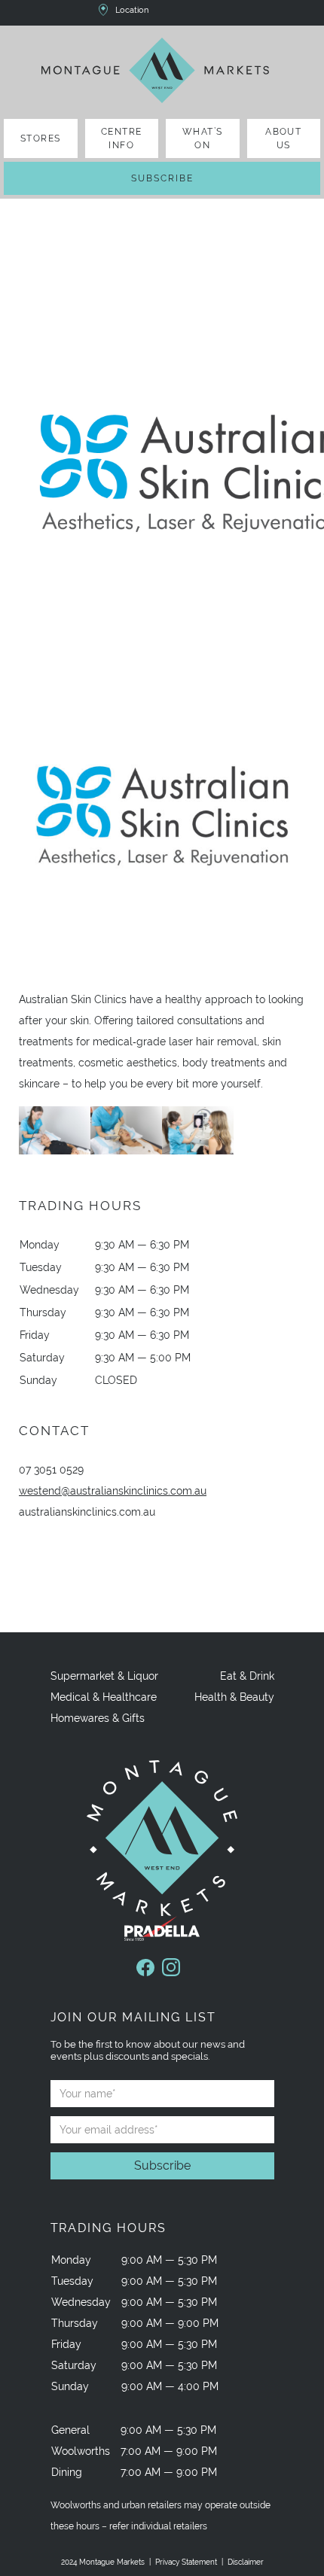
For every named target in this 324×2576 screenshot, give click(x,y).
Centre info (122, 138)
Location (132, 10)
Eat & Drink (247, 1676)
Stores (41, 138)
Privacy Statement (186, 2562)
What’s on (203, 138)
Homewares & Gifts (98, 1718)
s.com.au (87, 1512)
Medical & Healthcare (104, 1697)
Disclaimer (246, 2562)
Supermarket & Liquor (104, 1676)
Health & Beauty (234, 1697)
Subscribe (162, 178)
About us (283, 138)
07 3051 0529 (51, 1470)
